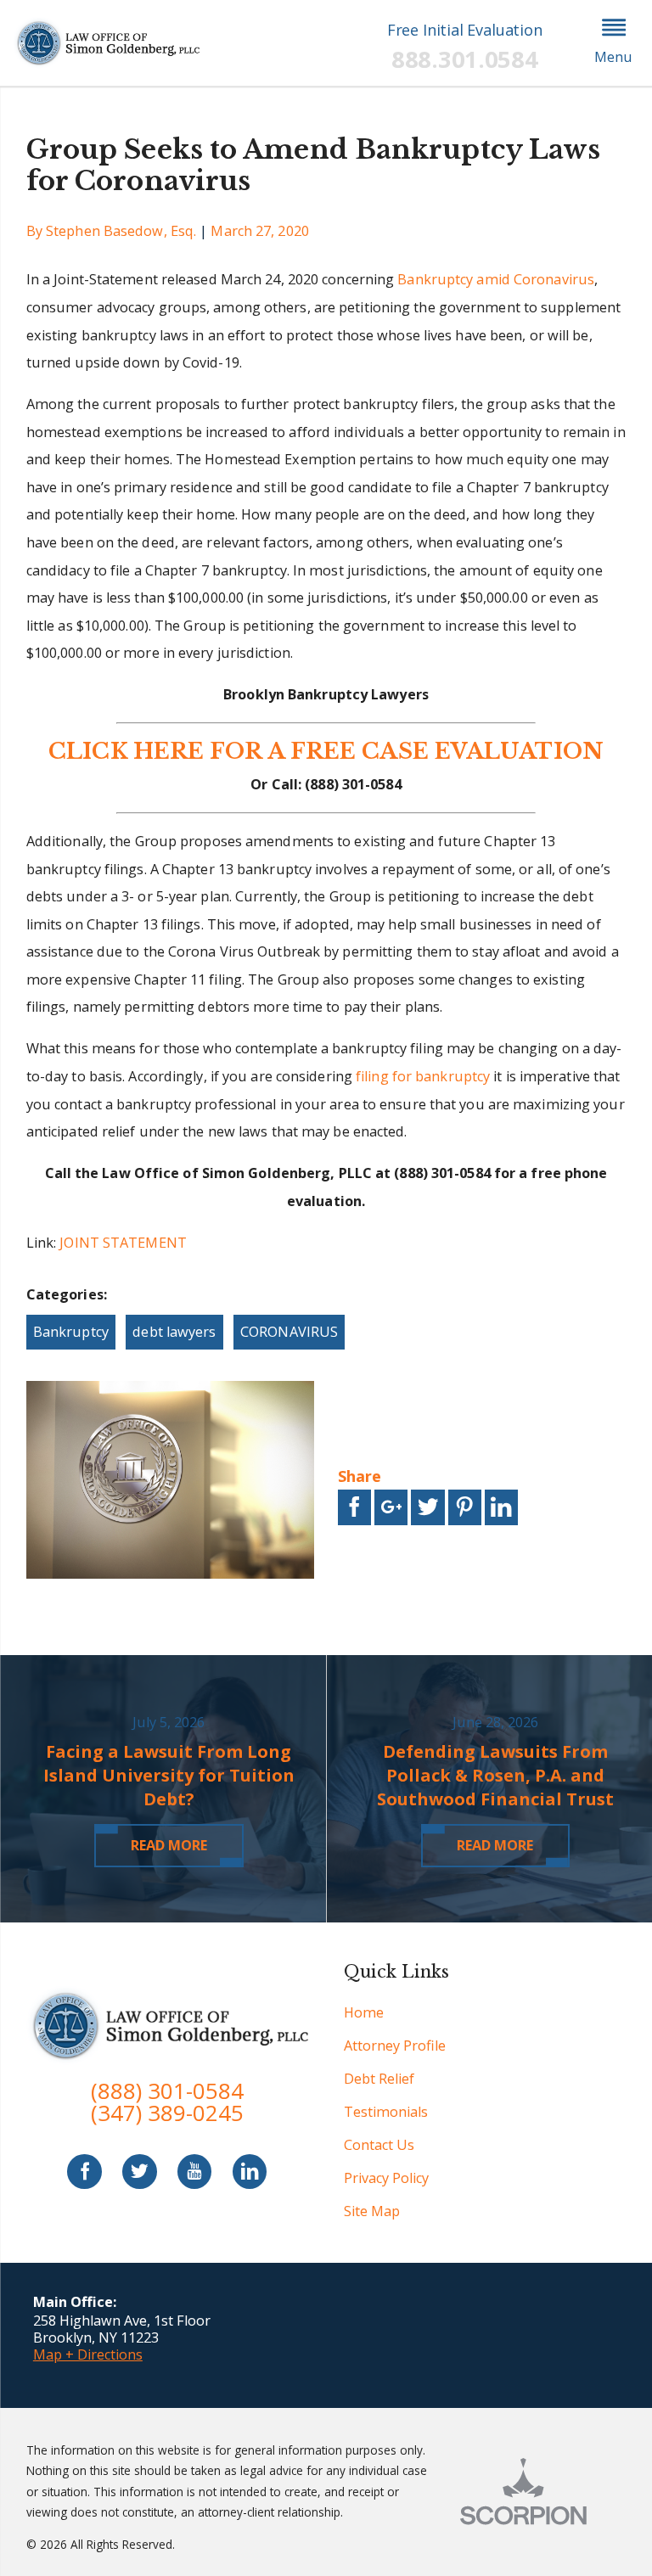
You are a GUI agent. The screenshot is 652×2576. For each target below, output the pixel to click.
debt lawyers (174, 1332)
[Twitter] (139, 2172)
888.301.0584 (465, 59)
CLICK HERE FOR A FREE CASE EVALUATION (326, 751)
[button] (614, 43)
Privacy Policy (386, 2178)
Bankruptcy (71, 1332)
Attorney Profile (395, 2046)
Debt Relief (379, 2079)
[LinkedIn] (250, 2172)
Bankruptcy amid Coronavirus (496, 279)
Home (364, 2012)
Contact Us (379, 2145)
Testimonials (386, 2112)
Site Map (372, 2211)
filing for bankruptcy (423, 1076)
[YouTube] (194, 2172)
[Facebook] (84, 2172)
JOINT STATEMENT (123, 1243)
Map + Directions (88, 2354)
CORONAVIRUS (289, 1332)
